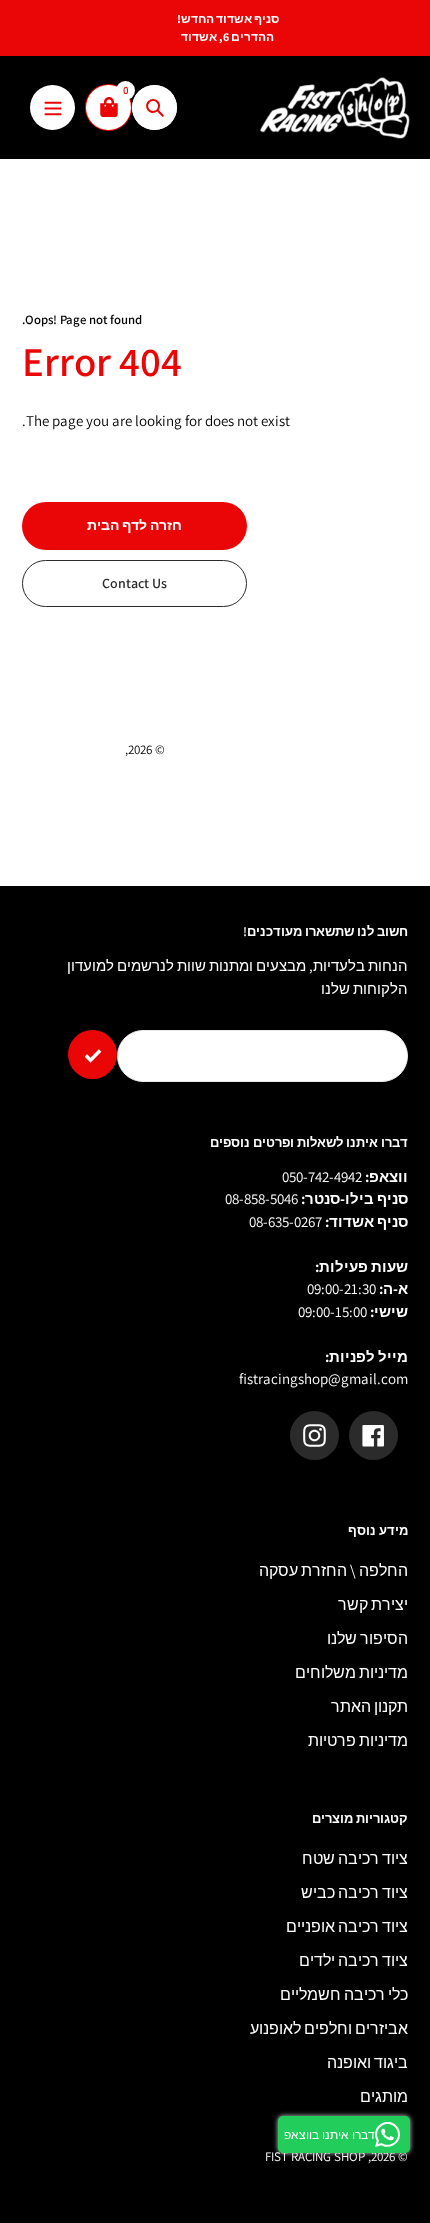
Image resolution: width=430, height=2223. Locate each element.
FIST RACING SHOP (72, 749)
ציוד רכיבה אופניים (347, 1926)
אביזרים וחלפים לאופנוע (329, 2028)
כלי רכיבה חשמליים (344, 1994)
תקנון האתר (369, 1706)
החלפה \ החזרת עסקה (333, 1570)
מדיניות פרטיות (358, 1740)
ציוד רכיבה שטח (355, 1858)
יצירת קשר (373, 1604)
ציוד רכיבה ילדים (353, 1960)
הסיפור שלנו (367, 1638)
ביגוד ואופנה (367, 2062)
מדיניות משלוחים (351, 1672)
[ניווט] (52, 107)
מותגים (384, 2096)
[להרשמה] (92, 1054)
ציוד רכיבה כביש (354, 1892)
